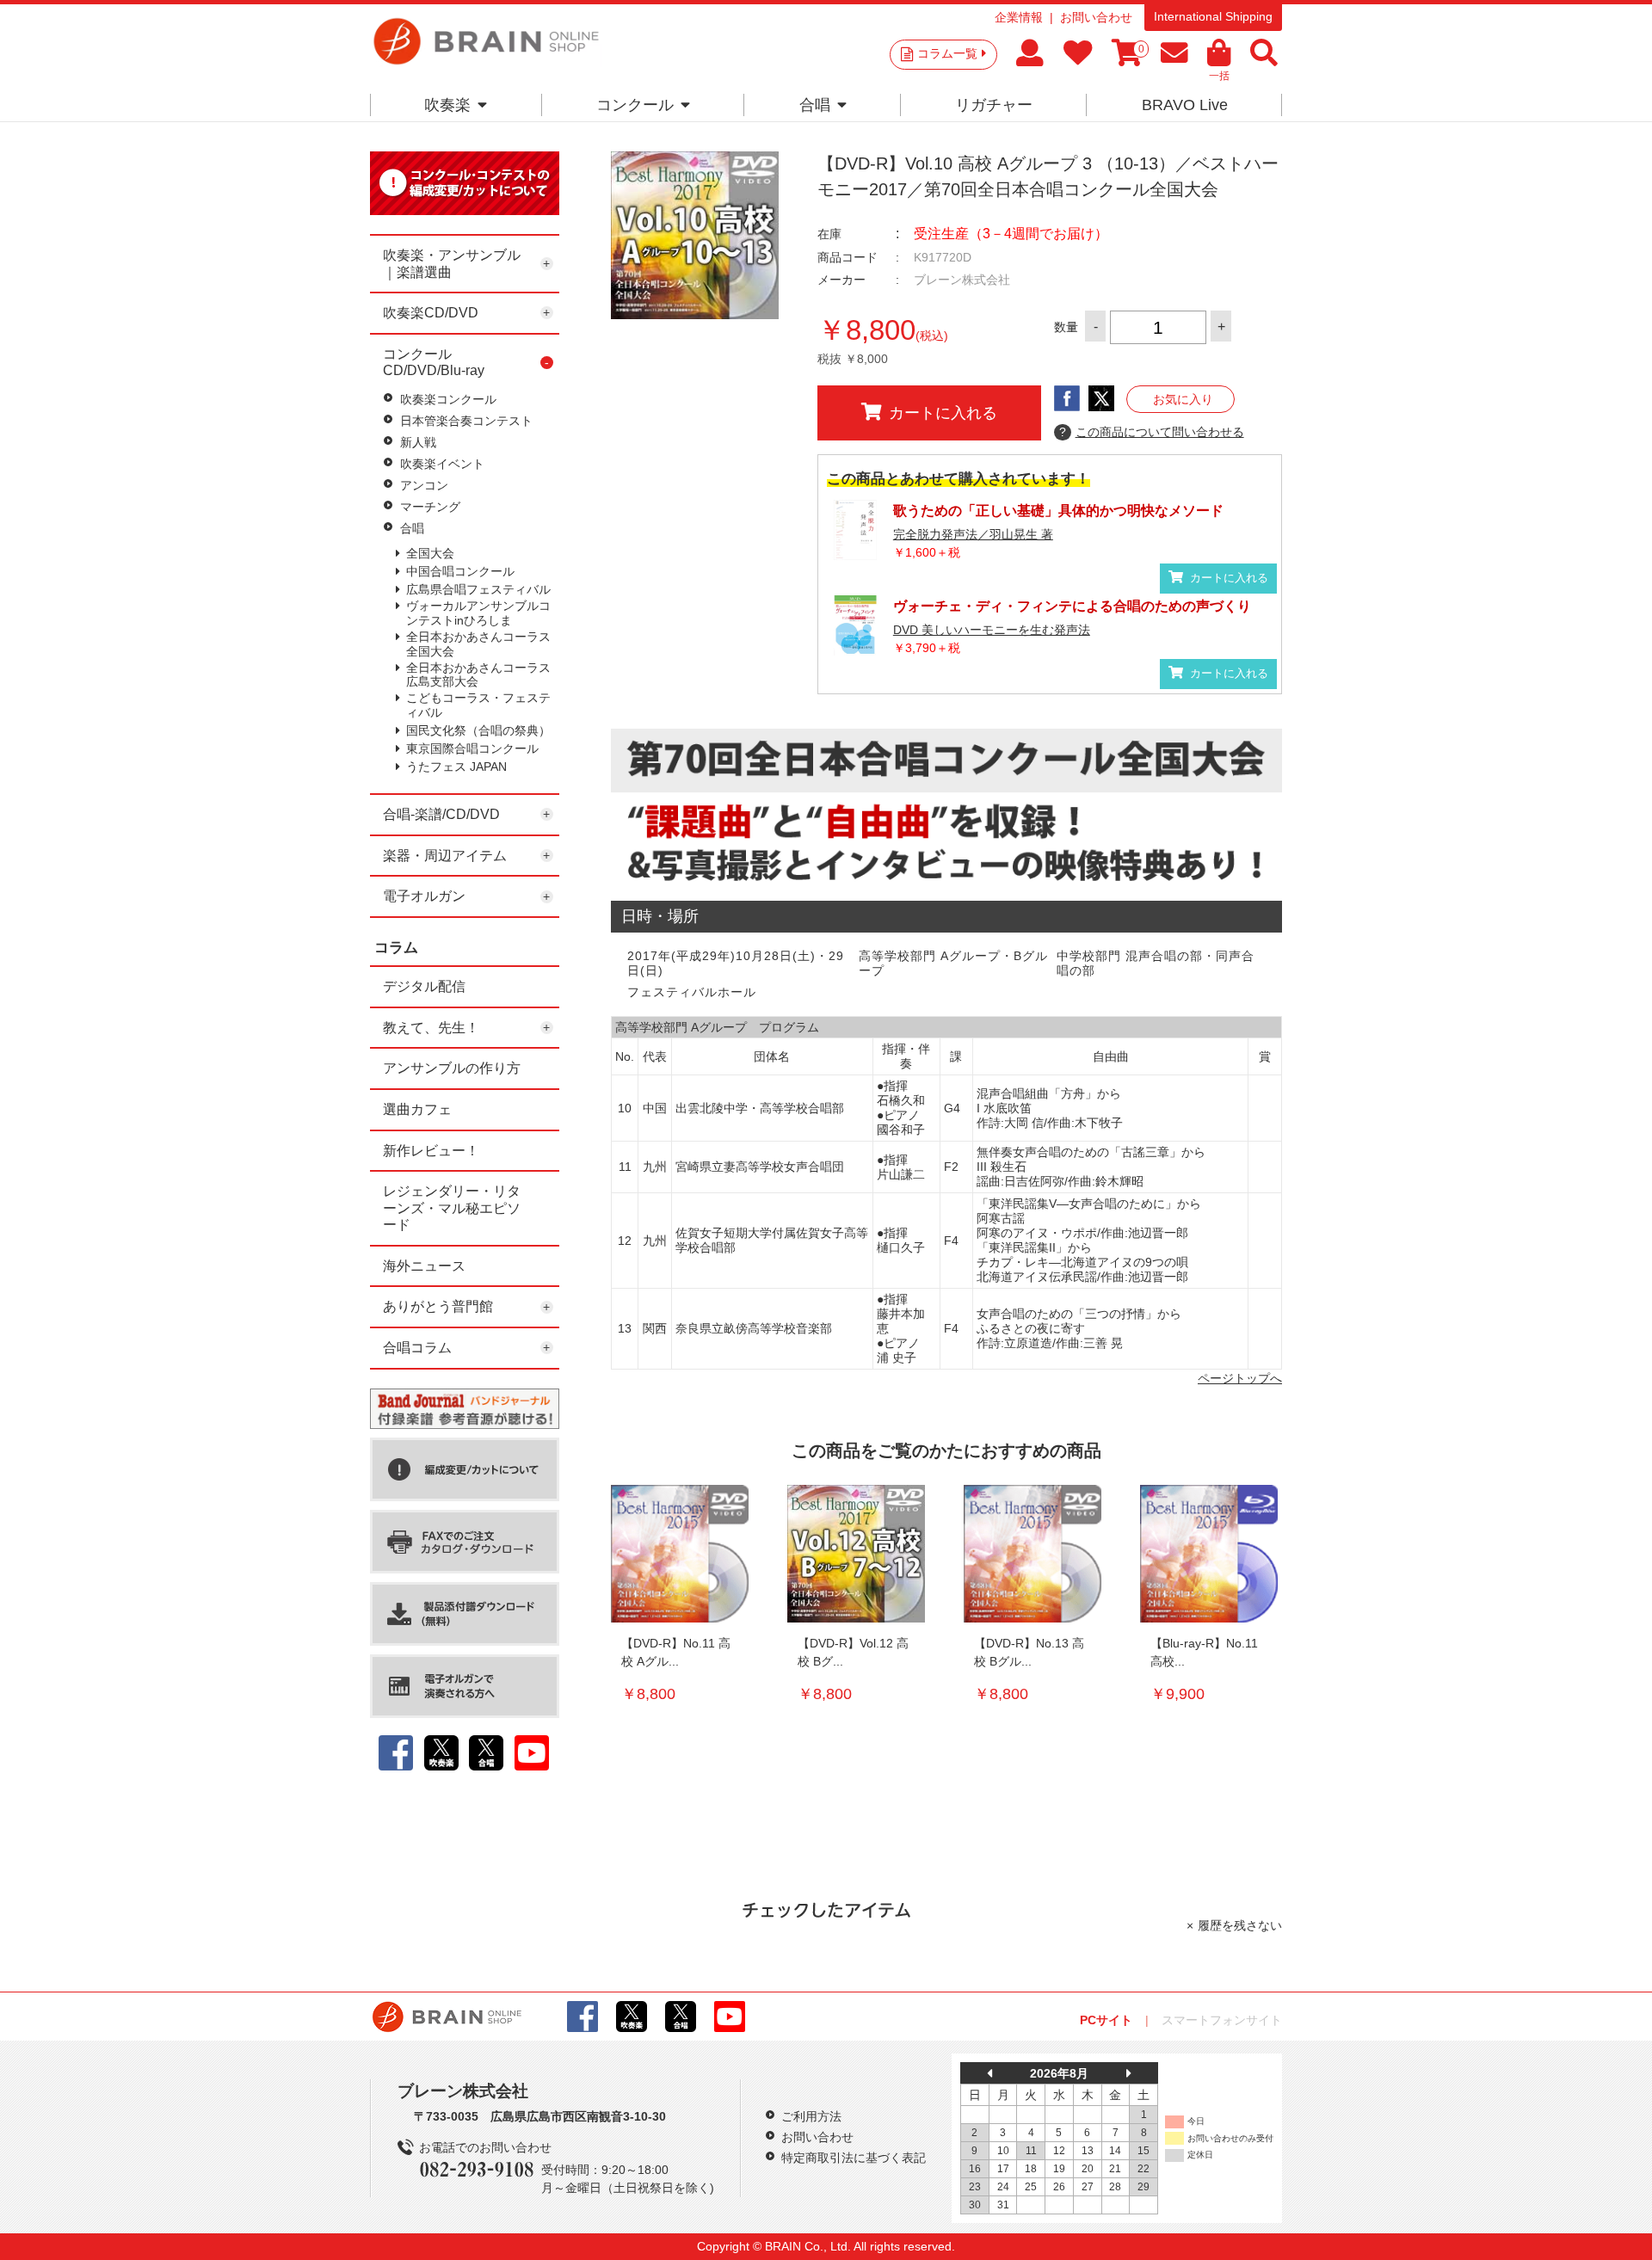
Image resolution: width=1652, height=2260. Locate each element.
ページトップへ (1240, 1378)
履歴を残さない (1240, 1925)
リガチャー (994, 105)
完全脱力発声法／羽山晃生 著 (973, 534)
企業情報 (1019, 17)
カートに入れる (943, 413)
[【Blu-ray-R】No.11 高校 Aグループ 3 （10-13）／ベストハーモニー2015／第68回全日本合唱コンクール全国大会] (1209, 1554)
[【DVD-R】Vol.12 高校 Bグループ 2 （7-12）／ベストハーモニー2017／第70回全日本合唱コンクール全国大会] (856, 1554)
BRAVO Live (1185, 105)
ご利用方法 (811, 2116)
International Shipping (1213, 16)
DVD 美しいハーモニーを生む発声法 (992, 630)
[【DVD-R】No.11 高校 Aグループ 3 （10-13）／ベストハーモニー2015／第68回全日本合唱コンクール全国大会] (680, 1554)
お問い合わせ (1096, 17)
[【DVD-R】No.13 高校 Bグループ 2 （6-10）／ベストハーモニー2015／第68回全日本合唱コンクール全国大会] (1032, 1554)
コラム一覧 (947, 53)
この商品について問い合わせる (1152, 432)
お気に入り (1183, 399)
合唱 (815, 105)
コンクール (635, 105)
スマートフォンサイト (1222, 2020)
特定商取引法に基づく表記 (854, 2158)
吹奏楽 (447, 105)
